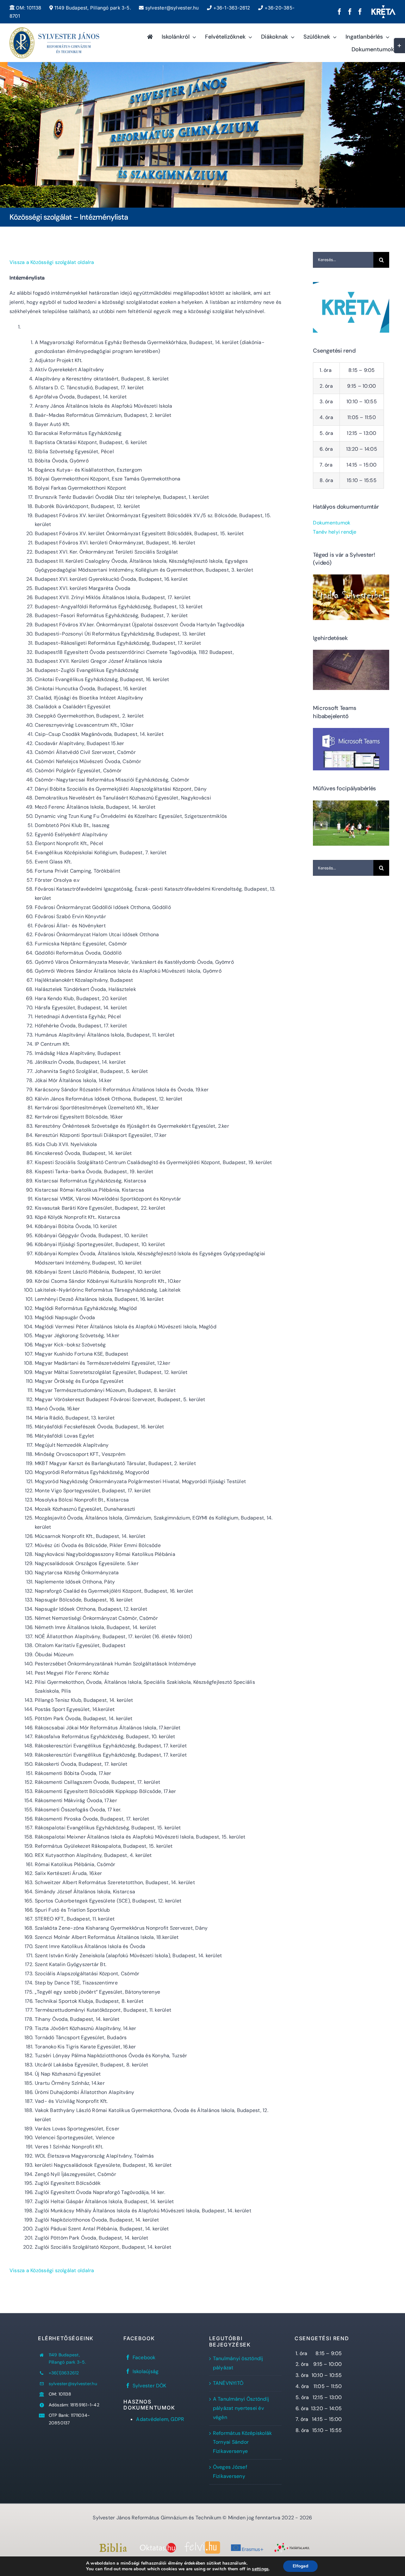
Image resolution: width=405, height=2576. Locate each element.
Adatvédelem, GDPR (160, 2419)
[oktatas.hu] (158, 2545)
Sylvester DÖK (150, 2386)
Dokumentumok (332, 523)
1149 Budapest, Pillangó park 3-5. (92, 8)
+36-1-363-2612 (231, 8)
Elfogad (300, 2566)
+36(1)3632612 (64, 2373)
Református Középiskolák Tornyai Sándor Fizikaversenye (243, 2442)
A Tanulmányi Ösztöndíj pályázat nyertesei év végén (241, 2408)
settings (260, 2569)
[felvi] (202, 2544)
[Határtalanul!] (292, 2545)
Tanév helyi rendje (335, 532)
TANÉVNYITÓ (228, 2383)
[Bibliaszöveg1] (113, 2545)
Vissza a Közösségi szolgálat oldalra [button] (52, 262)
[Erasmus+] (247, 2545)
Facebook (144, 2357)
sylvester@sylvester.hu (171, 8)
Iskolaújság (146, 2371)
